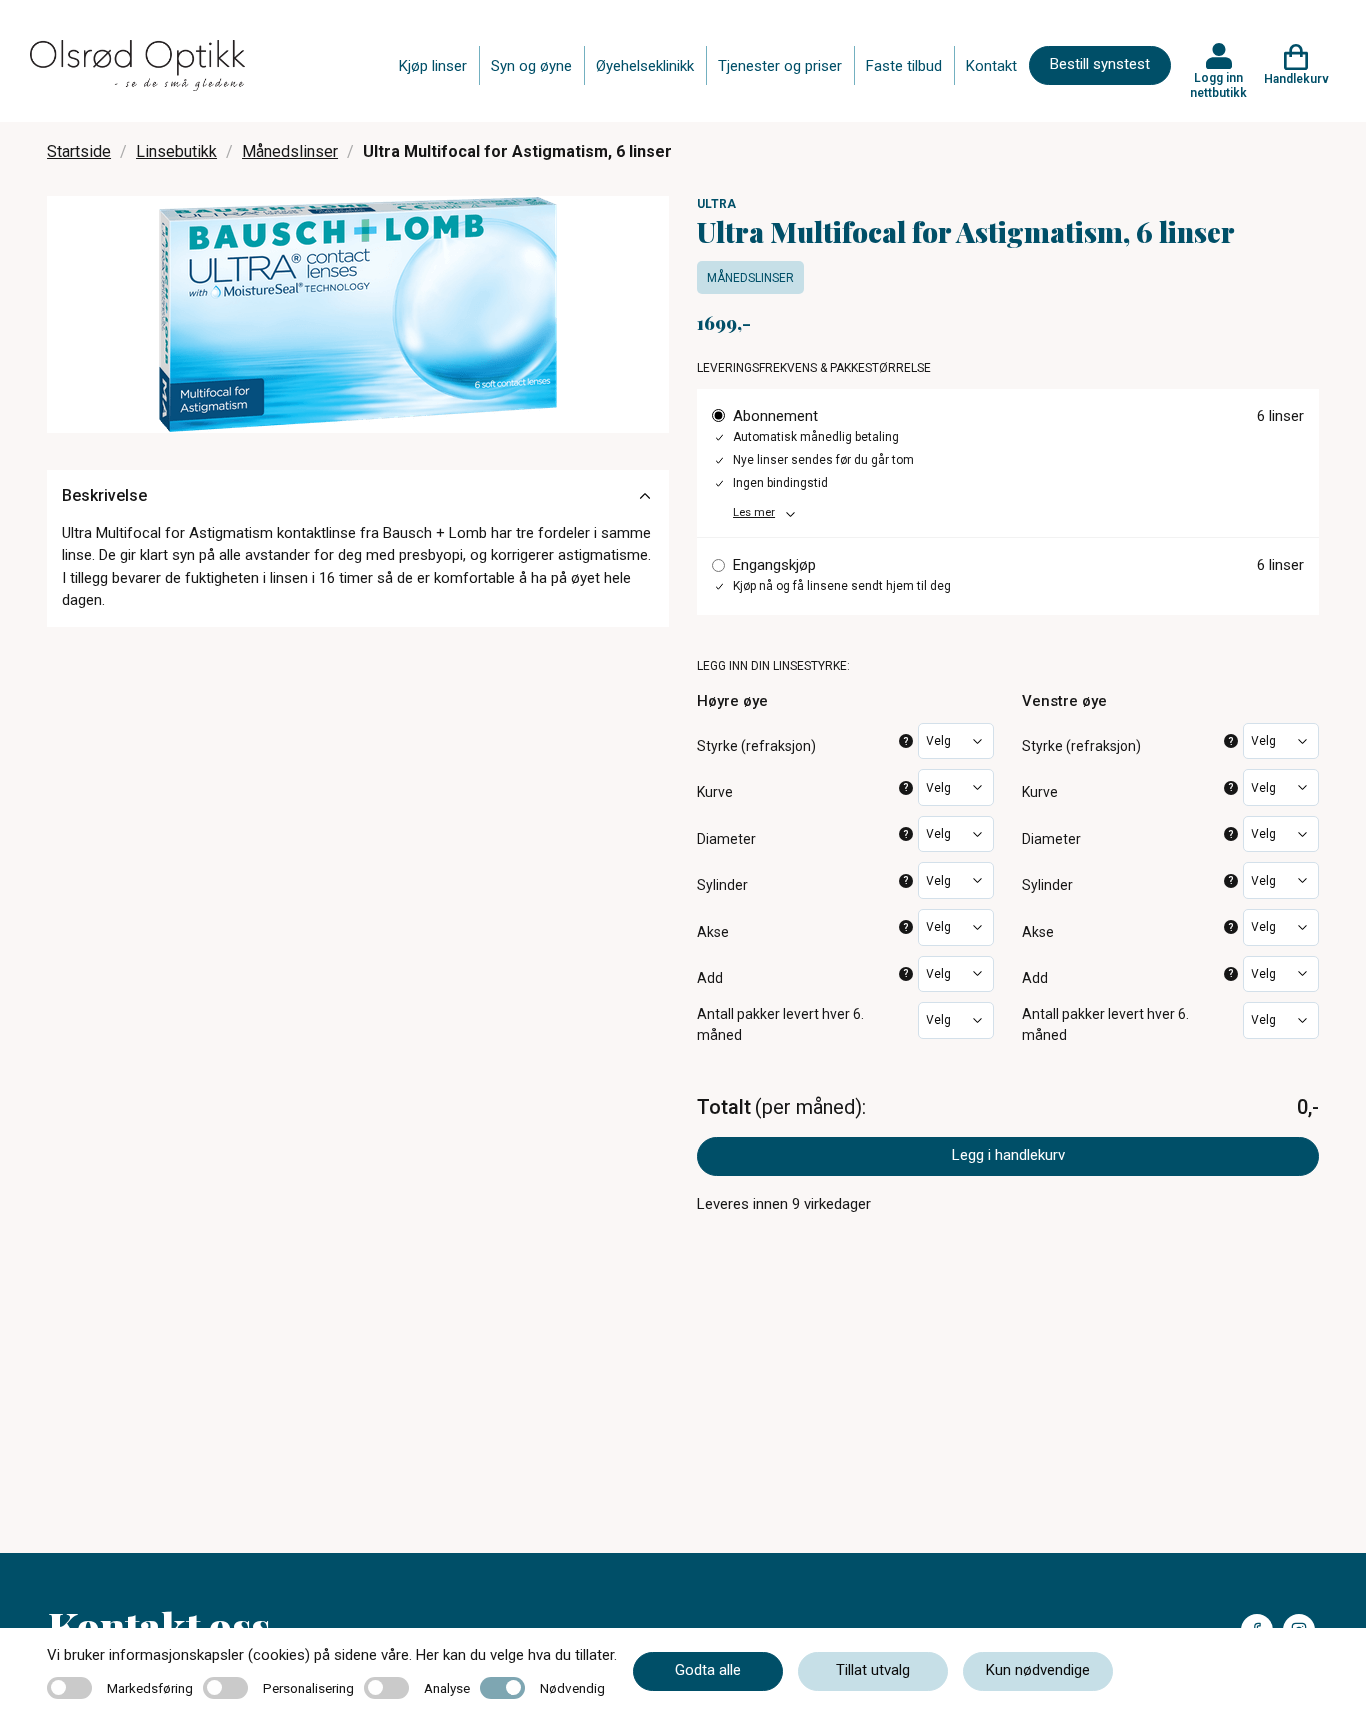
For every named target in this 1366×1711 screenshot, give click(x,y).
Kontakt (991, 66)
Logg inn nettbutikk (1218, 85)
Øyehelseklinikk (645, 66)
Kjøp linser (433, 66)
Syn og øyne (531, 66)
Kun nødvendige (1038, 1670)
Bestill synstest (1100, 64)
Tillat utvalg (873, 1670)
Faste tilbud (904, 66)
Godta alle (708, 1670)
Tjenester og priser (780, 66)
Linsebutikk (176, 151)
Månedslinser (290, 151)
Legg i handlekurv (1008, 1155)
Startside (79, 151)
